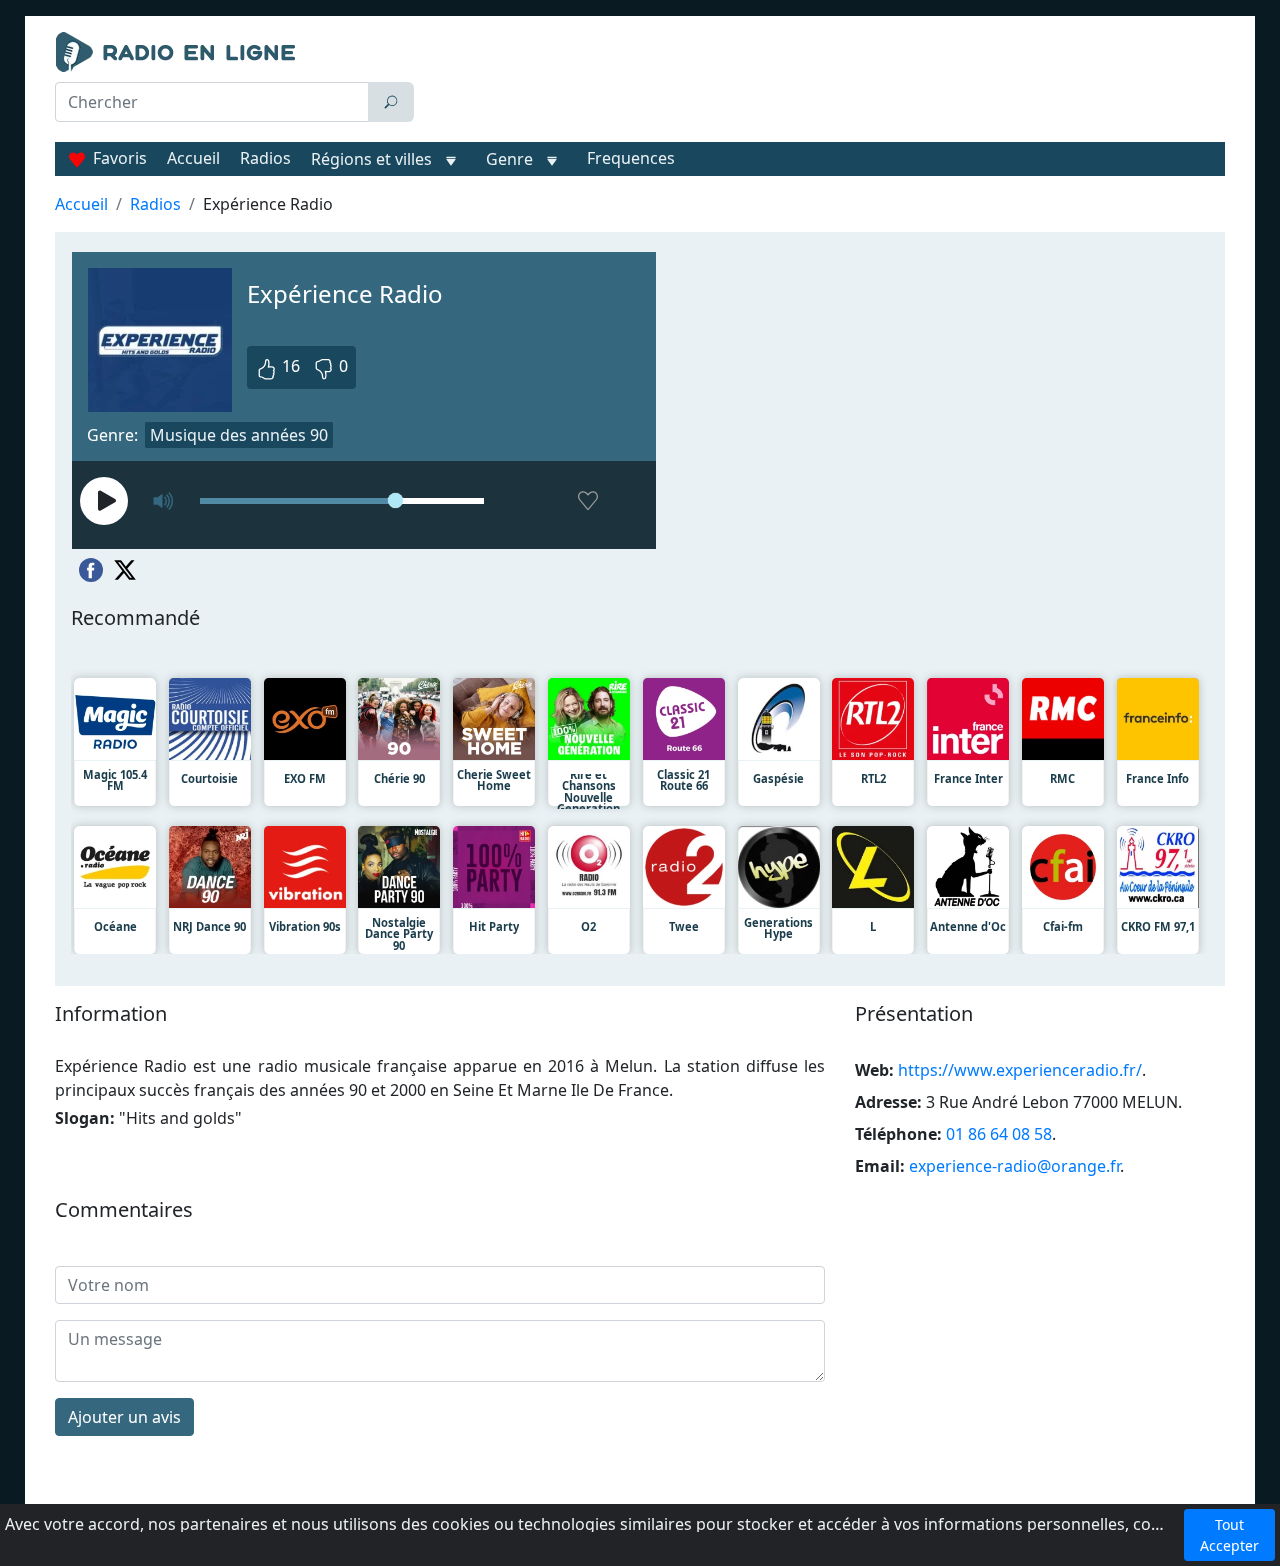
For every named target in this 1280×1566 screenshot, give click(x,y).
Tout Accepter (1229, 1535)
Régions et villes (371, 159)
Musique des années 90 (239, 435)
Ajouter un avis (124, 1417)
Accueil (193, 158)
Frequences (631, 158)
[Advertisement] (824, 82)
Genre (509, 159)
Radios (265, 158)
